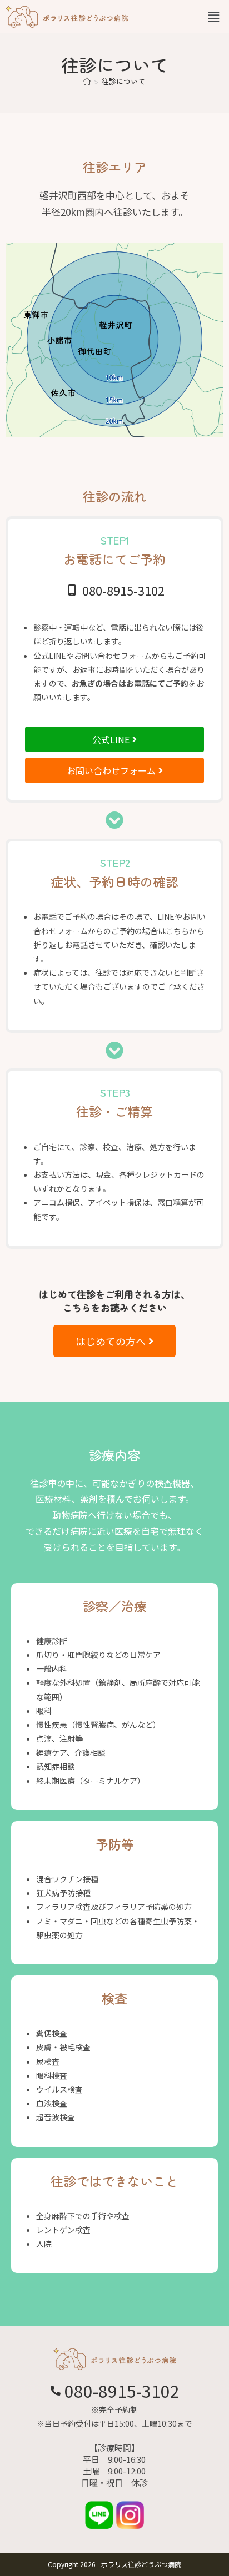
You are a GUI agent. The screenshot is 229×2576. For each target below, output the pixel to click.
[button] (212, 16)
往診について (123, 81)
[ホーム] (87, 81)
